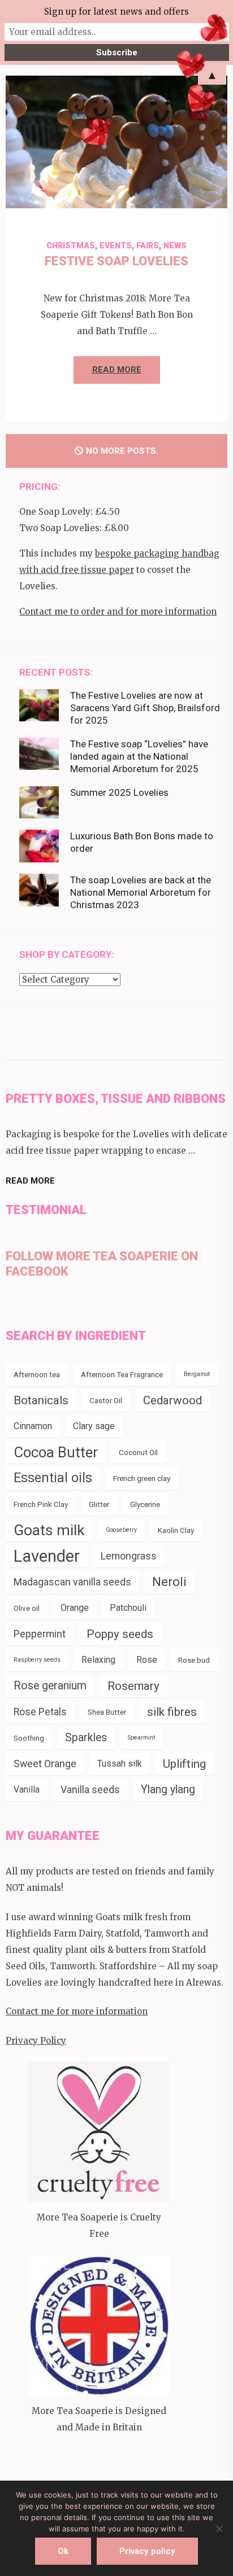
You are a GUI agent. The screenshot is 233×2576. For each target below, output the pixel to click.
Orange (75, 1608)
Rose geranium (50, 1686)
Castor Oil (106, 1400)
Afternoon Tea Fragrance (122, 1374)
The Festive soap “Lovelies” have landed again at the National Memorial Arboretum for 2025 (139, 756)
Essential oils (53, 1478)
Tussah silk (120, 1764)
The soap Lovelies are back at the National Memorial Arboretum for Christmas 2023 (141, 892)
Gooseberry (121, 1530)
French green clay (142, 1478)
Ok (63, 2551)
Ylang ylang (168, 1789)
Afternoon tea (37, 1374)
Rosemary (133, 1686)
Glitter (99, 1504)
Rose (147, 1660)
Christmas (71, 246)
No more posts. (122, 451)
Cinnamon (33, 1426)
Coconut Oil (138, 1452)
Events (116, 246)
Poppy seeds (120, 1634)
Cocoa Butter (56, 1452)
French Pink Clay (41, 1504)
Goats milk (49, 1530)
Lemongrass (129, 1556)
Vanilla (27, 1789)
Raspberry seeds (37, 1660)
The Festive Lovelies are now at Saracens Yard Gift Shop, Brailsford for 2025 (145, 708)
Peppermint (40, 1634)
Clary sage (94, 1426)
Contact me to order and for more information (118, 612)
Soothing (29, 1738)
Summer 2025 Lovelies (119, 792)
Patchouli (128, 1608)
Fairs (148, 246)
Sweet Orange (45, 1764)
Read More (117, 370)
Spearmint (141, 1738)
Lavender (47, 1556)
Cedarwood (172, 1400)
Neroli (169, 1582)
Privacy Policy (36, 2041)
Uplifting (184, 1764)
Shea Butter (107, 1712)
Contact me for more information (77, 2011)
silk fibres (172, 1712)
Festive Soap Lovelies (116, 261)
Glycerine (145, 1504)
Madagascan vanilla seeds (72, 1582)
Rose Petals (40, 1712)
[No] (219, 2529)
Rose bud (194, 1660)
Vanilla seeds (90, 1789)
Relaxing (98, 1660)
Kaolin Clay (176, 1530)
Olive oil (27, 1608)
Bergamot (197, 1374)
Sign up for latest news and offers (116, 12)
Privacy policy (147, 2551)
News (175, 246)
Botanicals (41, 1400)
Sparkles (86, 1738)
